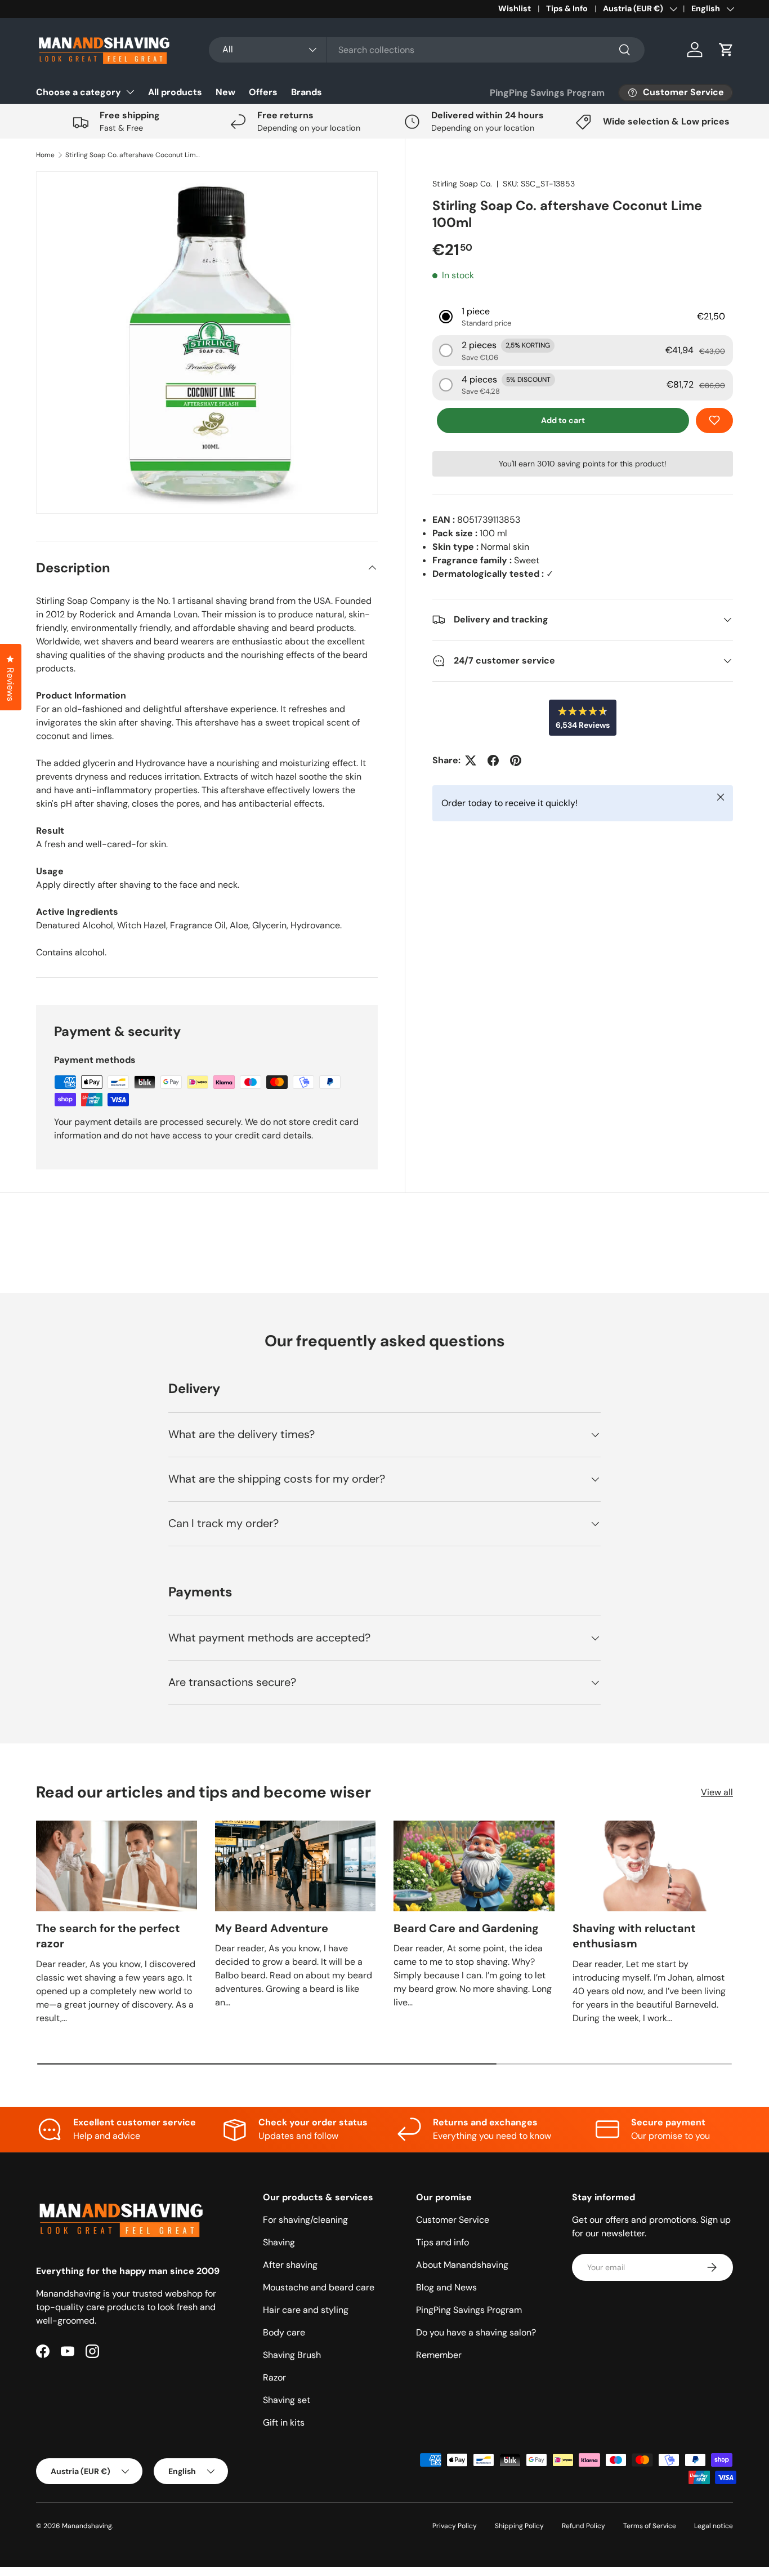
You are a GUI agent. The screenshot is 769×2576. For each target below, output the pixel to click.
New (225, 92)
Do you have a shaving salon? (476, 2332)
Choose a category (79, 92)
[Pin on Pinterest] (516, 760)
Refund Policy (584, 2526)
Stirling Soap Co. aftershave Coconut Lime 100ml (133, 155)
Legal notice (714, 2526)
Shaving (279, 2242)
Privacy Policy (455, 2526)
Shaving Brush (292, 2355)
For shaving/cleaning (305, 2220)
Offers (263, 92)
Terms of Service (650, 2526)
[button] (726, 50)
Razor (274, 2377)
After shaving (290, 2265)
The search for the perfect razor (108, 1936)
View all (717, 1792)
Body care (284, 2332)
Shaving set (287, 2400)
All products (175, 92)
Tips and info (442, 2242)
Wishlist (515, 8)
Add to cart (563, 420)
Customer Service (453, 2220)
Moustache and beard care (319, 2287)
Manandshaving (87, 2526)
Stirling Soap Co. (462, 184)
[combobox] (427, 50)
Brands (307, 92)
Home (45, 155)
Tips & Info (567, 8)
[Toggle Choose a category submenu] (130, 92)
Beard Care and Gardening (466, 1928)
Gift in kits (284, 2422)
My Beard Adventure (272, 1928)
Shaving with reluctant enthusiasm (634, 1936)
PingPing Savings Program (547, 93)
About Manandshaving (462, 2265)
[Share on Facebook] (493, 760)
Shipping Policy (519, 2526)
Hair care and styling (306, 2310)
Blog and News (446, 2287)
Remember (439, 2355)
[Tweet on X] (471, 760)
